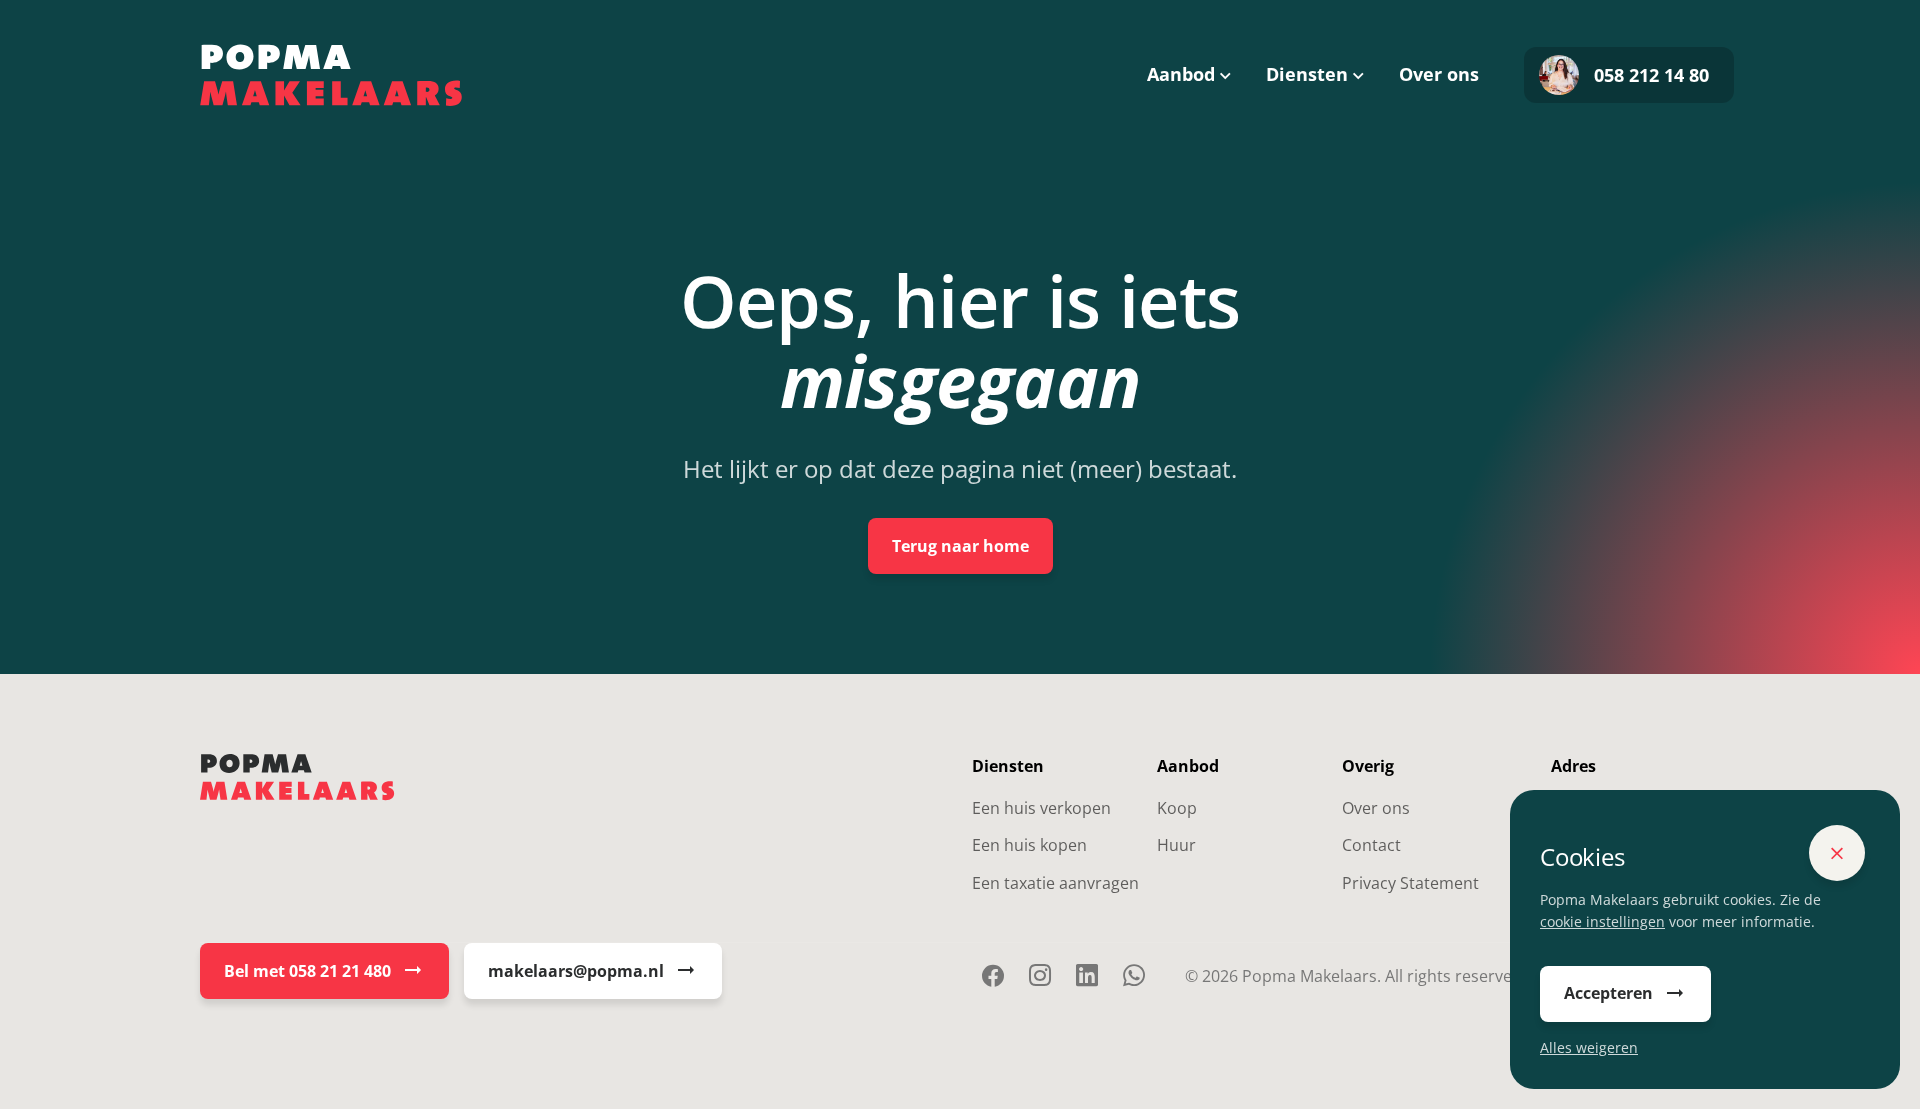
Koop (1177, 808)
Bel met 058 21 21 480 (307, 971)
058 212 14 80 (1651, 75)
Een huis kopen (1029, 845)
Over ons (1439, 74)
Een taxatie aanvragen (1055, 883)
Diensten (1307, 74)
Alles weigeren (1589, 1047)
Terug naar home (960, 546)
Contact (1371, 845)
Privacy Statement (1410, 883)
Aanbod (1181, 74)
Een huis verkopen (1041, 808)
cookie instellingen (1602, 921)
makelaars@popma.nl (576, 971)
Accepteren (1608, 993)
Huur (1176, 845)
